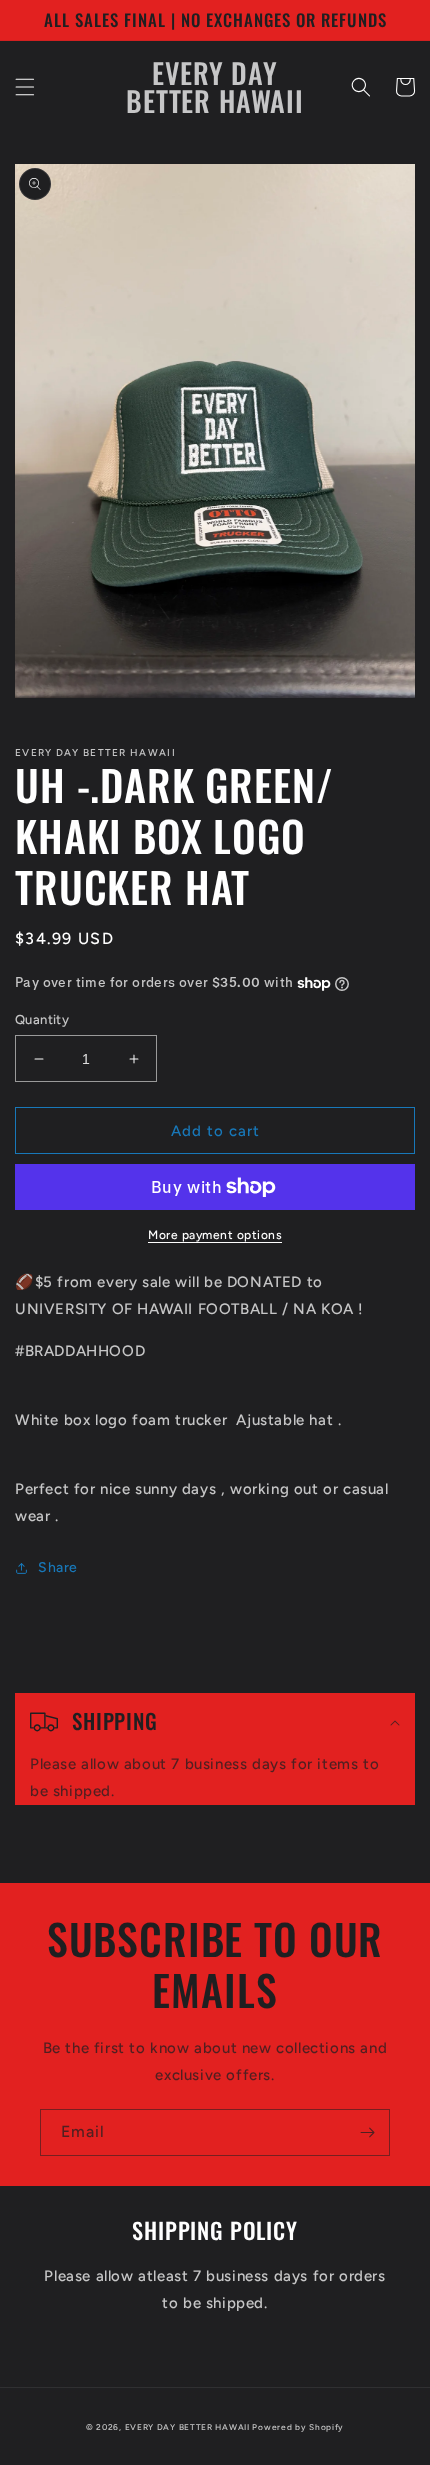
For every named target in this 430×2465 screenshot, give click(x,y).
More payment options (215, 1235)
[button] (25, 87)
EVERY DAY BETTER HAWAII (187, 2427)
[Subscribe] (367, 2132)
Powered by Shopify (298, 2427)
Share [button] (58, 1567)
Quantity (42, 1019)
